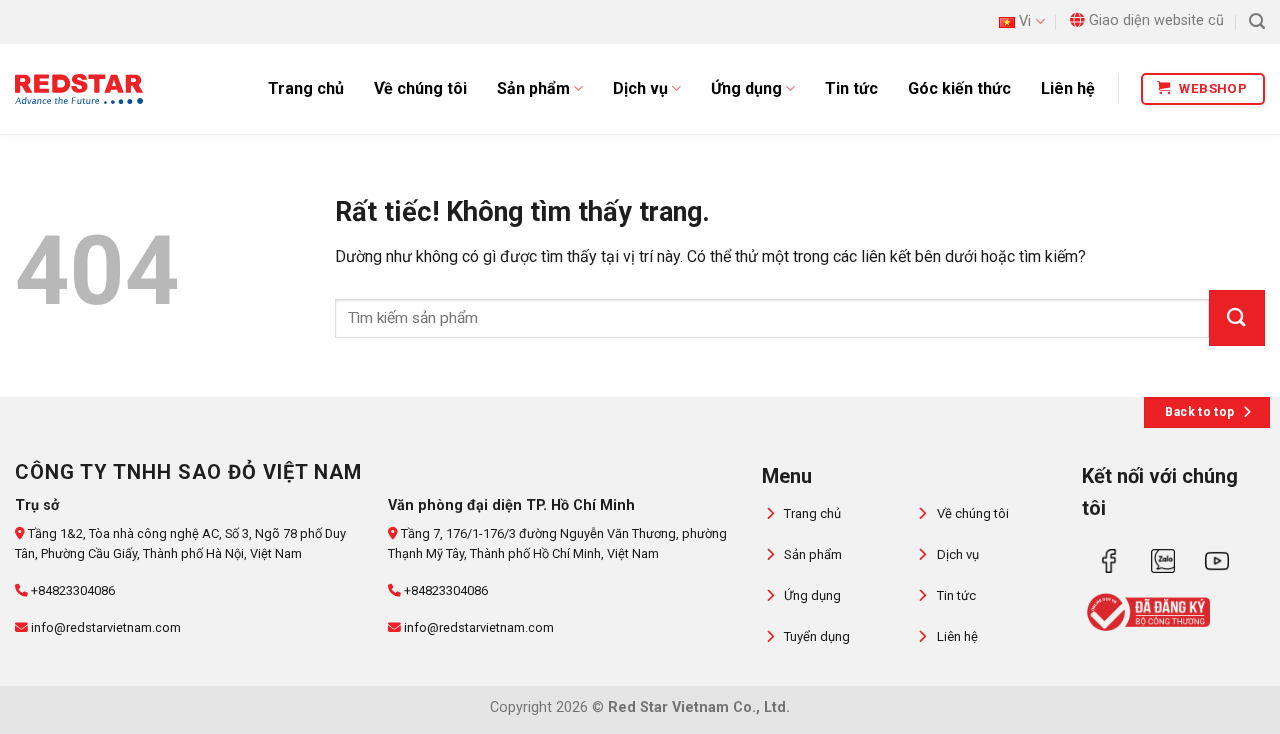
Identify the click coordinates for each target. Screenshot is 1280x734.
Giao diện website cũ (1156, 20)
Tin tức (851, 88)
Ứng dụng (746, 88)
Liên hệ (1068, 88)
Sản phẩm (533, 88)
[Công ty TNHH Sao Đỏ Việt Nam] (79, 89)
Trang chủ (306, 88)
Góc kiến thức (959, 88)
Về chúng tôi (420, 88)
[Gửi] (1237, 318)
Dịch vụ (640, 88)
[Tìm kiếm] (1257, 21)
